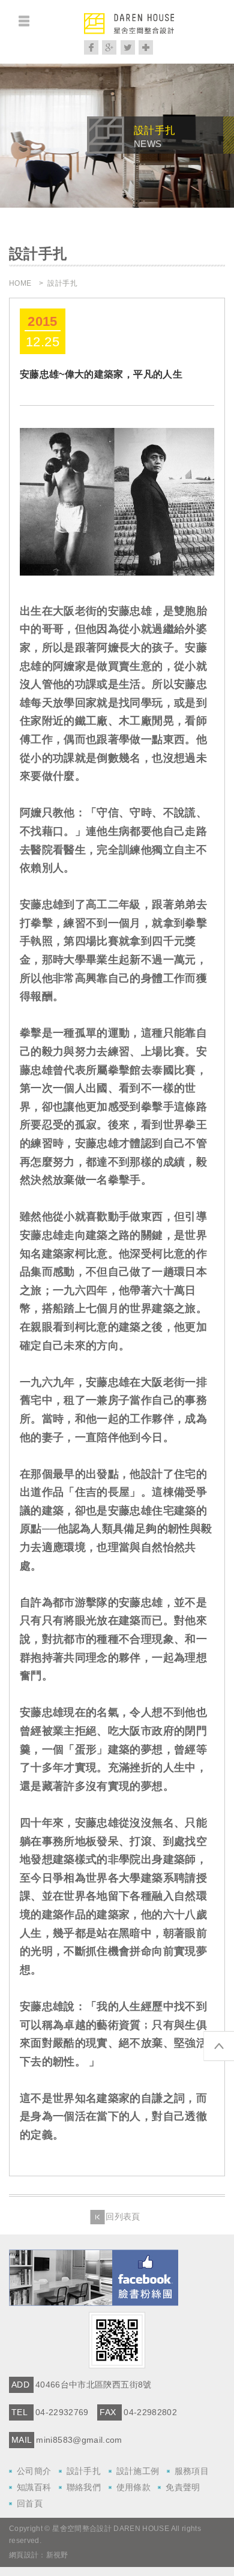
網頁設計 (24, 2555)
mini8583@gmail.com (79, 2440)
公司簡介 (34, 2471)
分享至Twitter (128, 47)
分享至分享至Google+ (109, 47)
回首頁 (30, 2503)
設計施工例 (138, 2471)
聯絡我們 (84, 2487)
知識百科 (34, 2487)
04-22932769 (62, 2412)
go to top (219, 2046)
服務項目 (192, 2471)
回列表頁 (123, 2217)
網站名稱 (129, 32)
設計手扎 (84, 2471)
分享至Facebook (91, 47)
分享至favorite (146, 47)
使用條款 (133, 2487)
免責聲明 (183, 2487)
